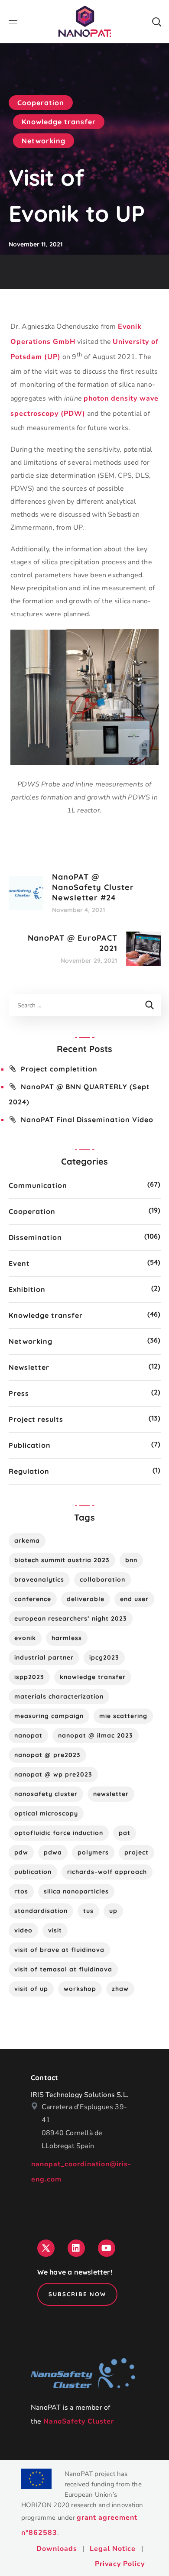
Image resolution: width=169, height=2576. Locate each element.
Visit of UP (31, 1989)
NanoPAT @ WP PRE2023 (53, 1774)
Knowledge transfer (59, 122)
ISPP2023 (29, 1677)
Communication (38, 1185)
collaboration (102, 1579)
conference (33, 1599)
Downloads (57, 2549)
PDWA (53, 1852)
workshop (80, 1989)
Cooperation (41, 103)
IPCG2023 (104, 1657)
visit (55, 1930)
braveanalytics (39, 1579)
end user (134, 1599)
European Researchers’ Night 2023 (71, 1618)
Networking (44, 141)
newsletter (111, 1794)
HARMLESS (67, 1638)
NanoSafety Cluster (79, 2421)
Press (19, 1393)
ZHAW (120, 1989)
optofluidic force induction (59, 1833)
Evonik (25, 1638)
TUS (88, 1911)
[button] (156, 22)
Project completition (59, 1069)
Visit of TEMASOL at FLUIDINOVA (63, 1969)
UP (113, 1911)
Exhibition (27, 1289)
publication (33, 1872)
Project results (36, 1419)
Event (19, 1263)
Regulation (29, 1471)
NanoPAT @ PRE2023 (47, 1755)
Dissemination (35, 1237)
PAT (125, 1833)
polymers (93, 1852)
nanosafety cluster (46, 1794)
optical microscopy (46, 1813)
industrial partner (44, 1657)
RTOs (21, 1891)
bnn (131, 1560)
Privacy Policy (120, 2564)
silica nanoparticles (76, 1891)
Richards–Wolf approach (107, 1872)
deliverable (86, 1599)
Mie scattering (123, 1716)
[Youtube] (107, 2248)
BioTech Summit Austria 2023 (62, 1560)
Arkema (27, 1540)
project (136, 1852)
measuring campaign (49, 1716)
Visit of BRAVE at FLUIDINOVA (59, 1950)
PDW (21, 1852)
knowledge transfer (93, 1677)
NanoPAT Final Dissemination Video (87, 1120)
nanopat (28, 1735)
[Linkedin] (76, 2248)
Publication (30, 1445)
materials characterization (59, 1696)
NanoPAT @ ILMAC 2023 (96, 1735)
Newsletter (29, 1367)
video (23, 1930)
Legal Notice (113, 2549)
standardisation (41, 1911)
